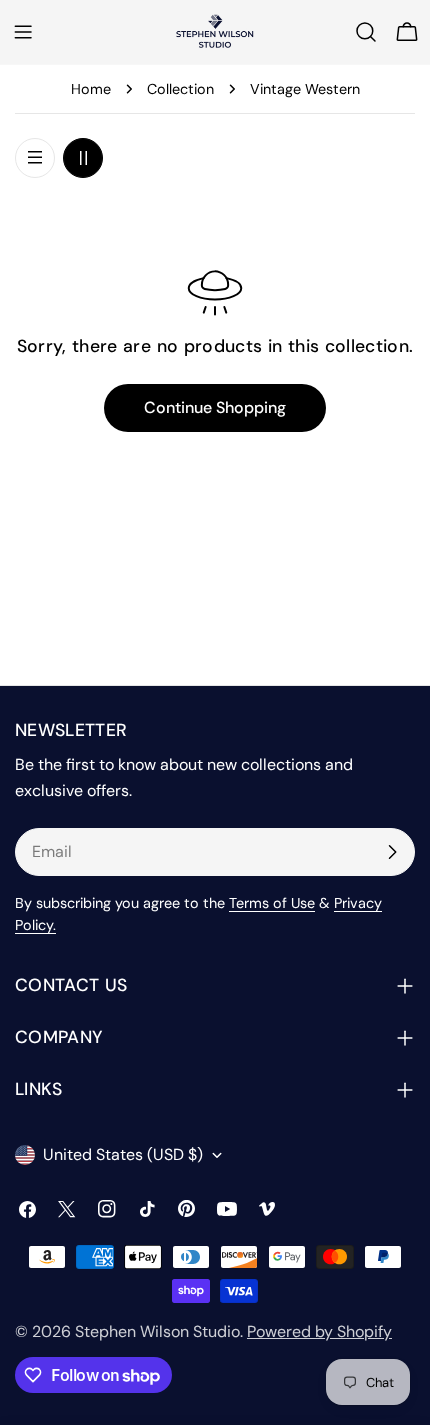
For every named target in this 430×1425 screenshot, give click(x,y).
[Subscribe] (392, 852)
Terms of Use (272, 903)
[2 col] (83, 158)
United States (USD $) (123, 1154)
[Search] (366, 32)
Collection (180, 89)
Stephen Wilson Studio (157, 1331)
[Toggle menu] (23, 32)
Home (91, 89)
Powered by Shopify (319, 1331)
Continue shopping (215, 407)
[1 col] (35, 158)
